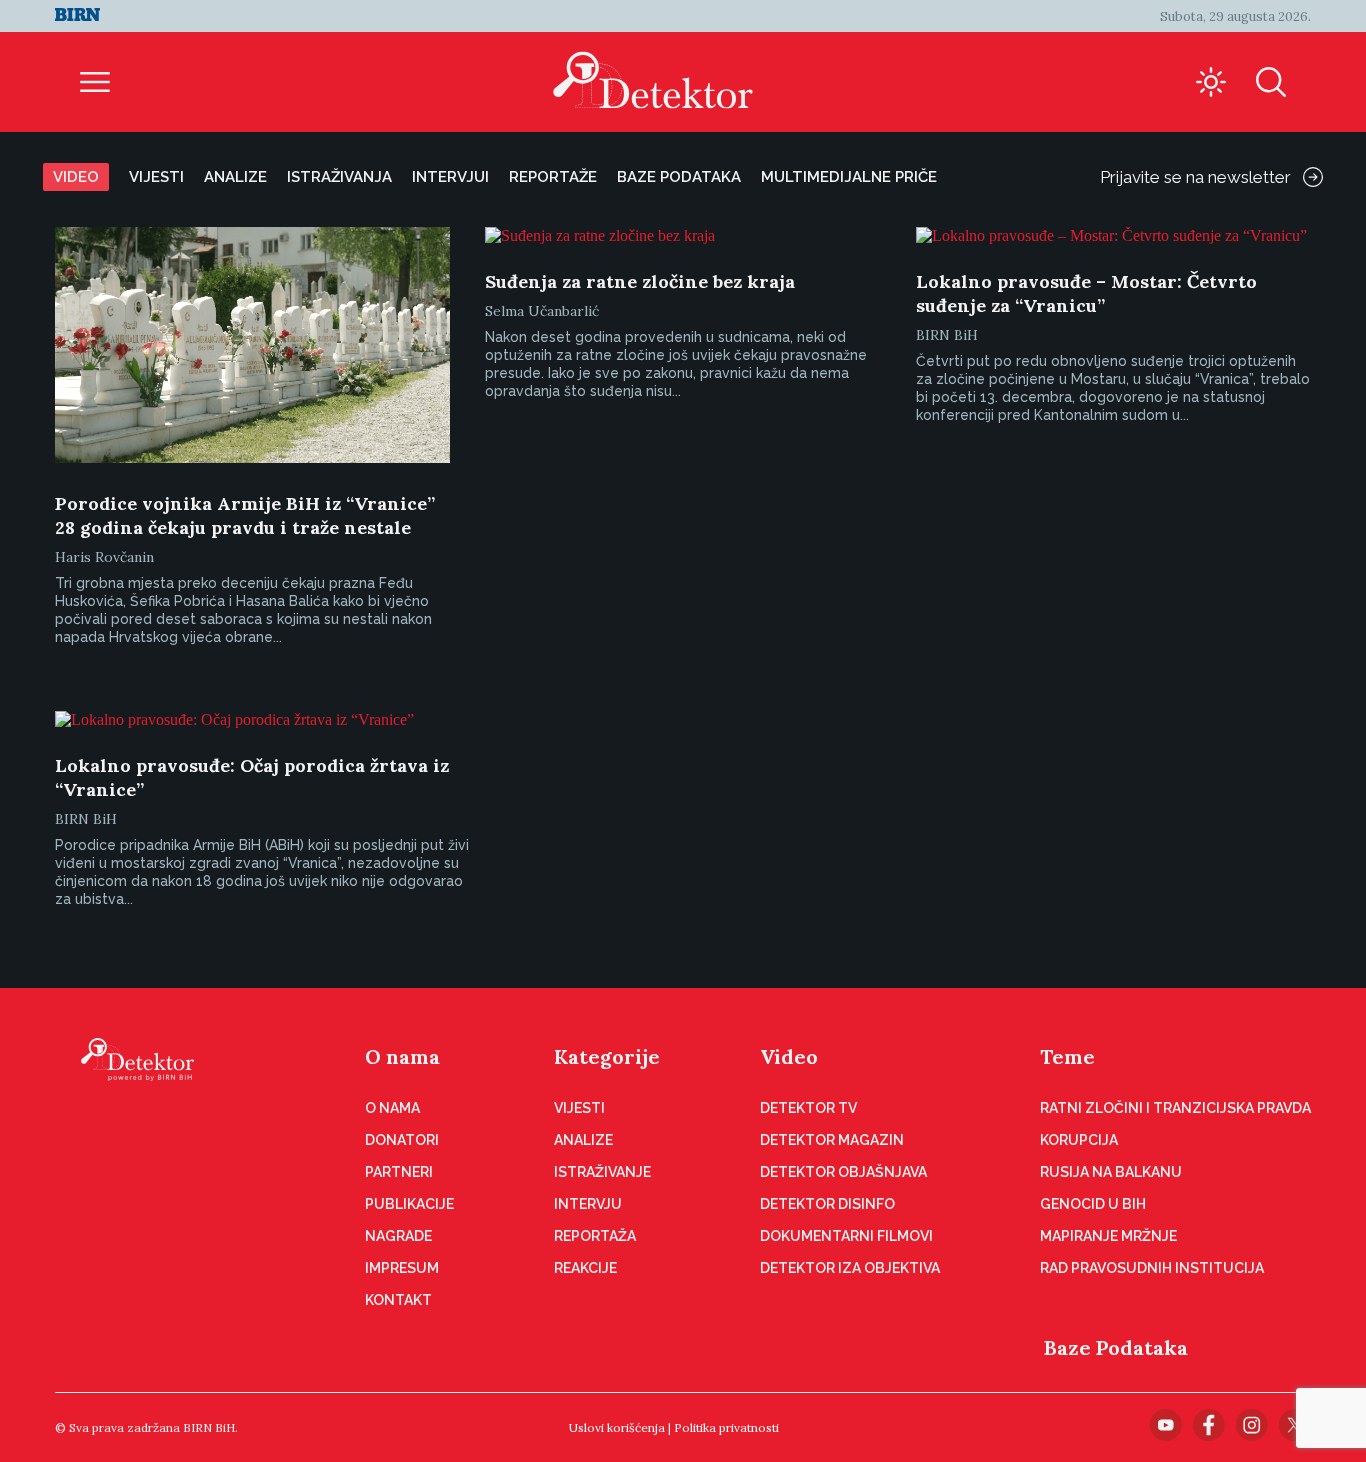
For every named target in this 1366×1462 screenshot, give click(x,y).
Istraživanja (339, 177)
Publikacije (409, 1204)
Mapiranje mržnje (1108, 1236)
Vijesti (156, 177)
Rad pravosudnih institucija (1152, 1268)
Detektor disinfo (827, 1204)
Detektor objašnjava (843, 1172)
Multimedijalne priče (849, 177)
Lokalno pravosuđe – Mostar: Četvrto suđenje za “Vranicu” (1086, 293)
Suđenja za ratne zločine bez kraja (640, 281)
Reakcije (585, 1268)
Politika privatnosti (726, 1427)
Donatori (402, 1140)
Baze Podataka (1116, 1347)
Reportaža (595, 1236)
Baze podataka (679, 177)
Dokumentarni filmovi (846, 1236)
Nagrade (398, 1236)
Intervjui (450, 177)
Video (76, 177)
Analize (235, 177)
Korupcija (1079, 1140)
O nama (402, 1056)
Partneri (399, 1172)
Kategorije (607, 1056)
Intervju (588, 1204)
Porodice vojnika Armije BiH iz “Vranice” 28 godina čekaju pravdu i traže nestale (245, 515)
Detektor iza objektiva (850, 1268)
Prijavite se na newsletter (1195, 177)
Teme (1067, 1056)
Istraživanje (602, 1172)
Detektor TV (808, 1108)
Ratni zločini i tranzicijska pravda (1175, 1108)
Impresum (402, 1268)
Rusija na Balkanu (1111, 1172)
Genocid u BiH (1093, 1204)
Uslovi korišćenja (617, 1427)
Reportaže (553, 177)
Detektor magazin (832, 1140)
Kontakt (398, 1300)
